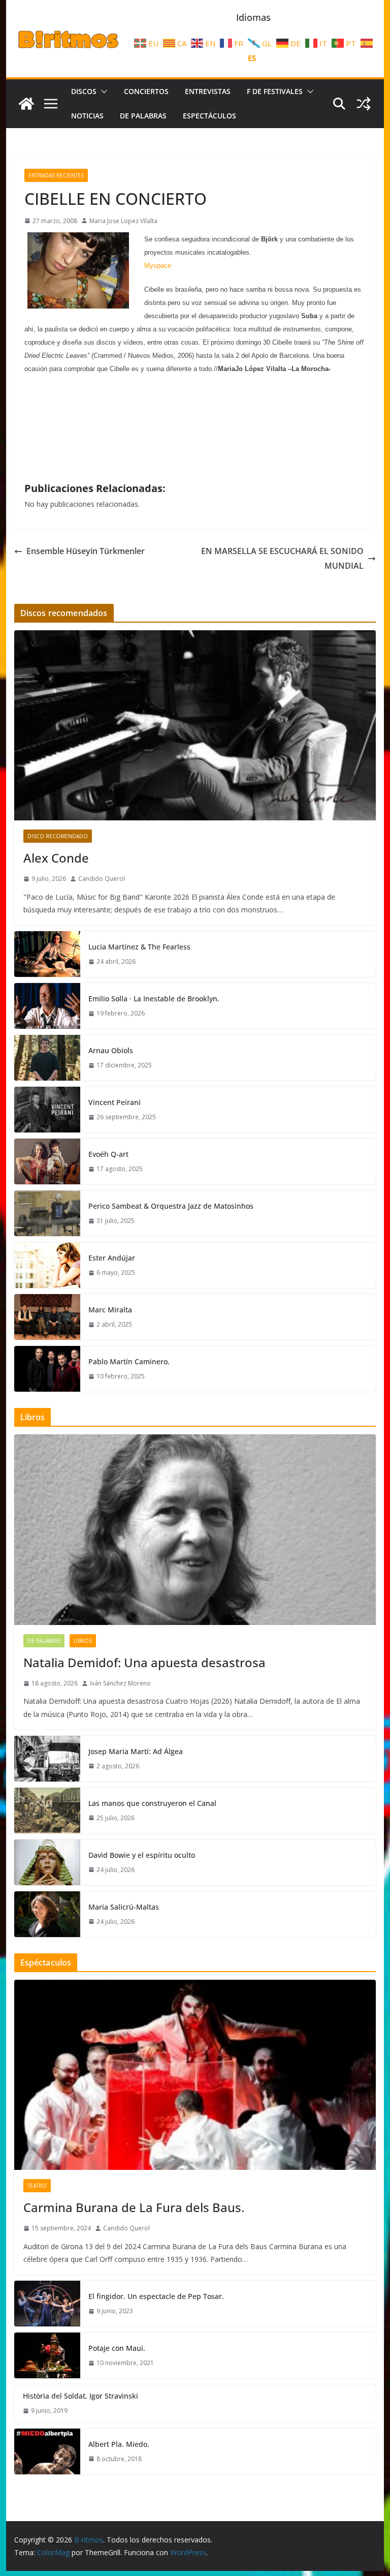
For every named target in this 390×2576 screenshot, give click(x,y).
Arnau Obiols (111, 1050)
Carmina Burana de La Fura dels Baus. (134, 2207)
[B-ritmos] (26, 104)
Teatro (37, 2186)
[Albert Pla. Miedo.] (47, 2451)
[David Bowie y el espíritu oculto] (47, 1862)
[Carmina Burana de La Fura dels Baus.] (195, 2075)
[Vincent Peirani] (47, 1110)
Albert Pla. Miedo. (119, 2444)
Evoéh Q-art (108, 1154)
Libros (83, 1641)
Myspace (158, 266)
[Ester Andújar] (47, 1265)
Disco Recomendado (58, 836)
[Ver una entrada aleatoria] (364, 104)
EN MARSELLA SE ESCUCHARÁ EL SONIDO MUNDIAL (282, 558)
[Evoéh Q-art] (47, 1161)
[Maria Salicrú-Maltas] (47, 1914)
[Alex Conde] (195, 726)
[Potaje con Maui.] (47, 2355)
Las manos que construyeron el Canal (152, 1803)
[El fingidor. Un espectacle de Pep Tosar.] (47, 2304)
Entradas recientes (56, 175)
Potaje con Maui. (117, 2348)
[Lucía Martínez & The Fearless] (47, 954)
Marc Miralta (110, 1310)
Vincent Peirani (115, 1102)
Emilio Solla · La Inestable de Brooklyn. (154, 999)
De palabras (143, 116)
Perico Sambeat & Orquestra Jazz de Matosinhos (171, 1206)
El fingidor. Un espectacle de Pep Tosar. (156, 2296)
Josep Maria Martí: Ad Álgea (136, 1751)
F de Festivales (275, 91)
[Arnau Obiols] (47, 1058)
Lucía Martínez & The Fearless (139, 947)
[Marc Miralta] (47, 1317)
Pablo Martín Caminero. (129, 1361)
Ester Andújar (112, 1258)
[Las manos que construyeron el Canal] (47, 1811)
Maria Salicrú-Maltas (124, 1907)
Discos (84, 91)
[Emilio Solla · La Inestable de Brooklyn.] (47, 1006)
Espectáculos (209, 116)
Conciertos (146, 91)
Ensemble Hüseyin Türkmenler (86, 551)
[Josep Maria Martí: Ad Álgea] (47, 1759)
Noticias (87, 116)
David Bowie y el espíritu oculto (142, 1855)
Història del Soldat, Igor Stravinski (80, 2396)
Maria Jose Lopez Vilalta (123, 221)
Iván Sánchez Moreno (120, 1683)
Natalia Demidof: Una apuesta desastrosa (144, 1662)
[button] (102, 91)
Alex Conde (56, 858)
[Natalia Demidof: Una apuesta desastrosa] (195, 1530)
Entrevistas (208, 91)
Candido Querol (102, 879)
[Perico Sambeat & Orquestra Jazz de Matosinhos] (47, 1213)
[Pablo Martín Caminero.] (47, 1369)
